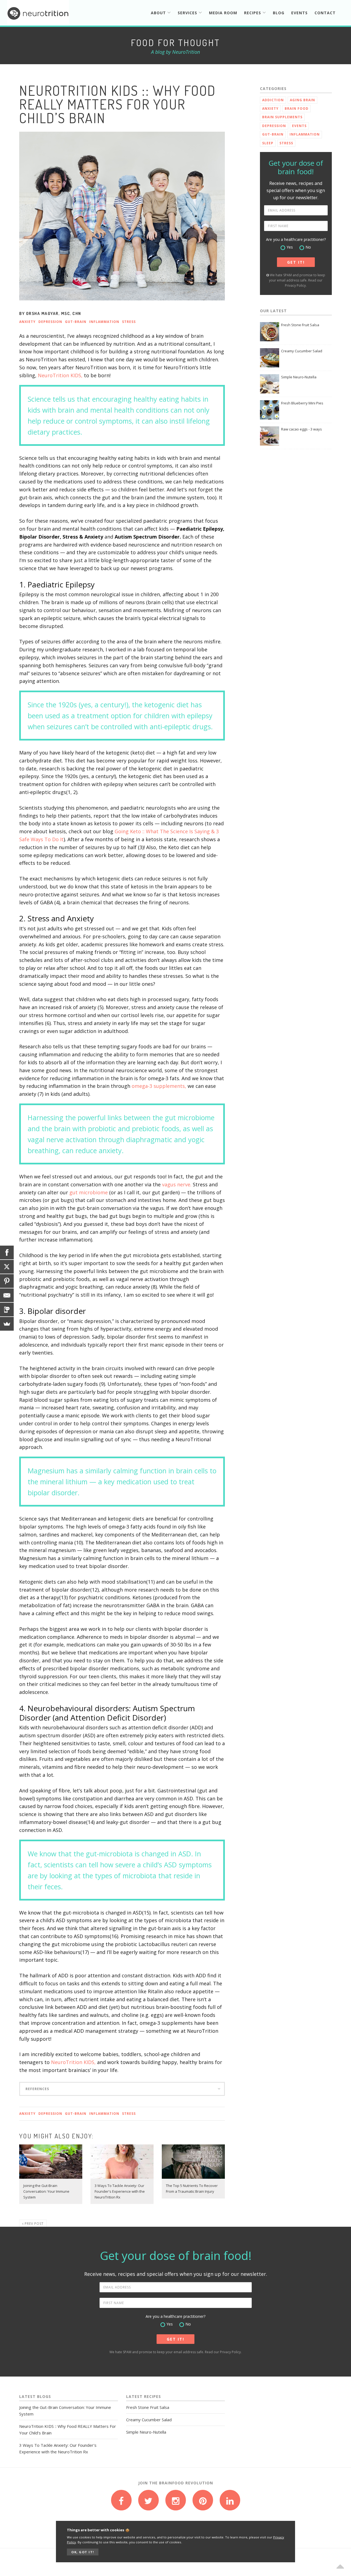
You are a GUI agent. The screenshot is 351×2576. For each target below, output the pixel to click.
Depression (50, 322)
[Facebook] (7, 1252)
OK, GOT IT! (83, 2552)
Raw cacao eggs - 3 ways (302, 429)
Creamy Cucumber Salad (302, 351)
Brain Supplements (282, 117)
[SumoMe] (7, 1324)
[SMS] (7, 1310)
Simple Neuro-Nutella (299, 377)
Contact (325, 13)
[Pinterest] (7, 1281)
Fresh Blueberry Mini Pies (302, 403)
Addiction (273, 100)
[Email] (7, 1295)
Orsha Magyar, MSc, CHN (54, 313)
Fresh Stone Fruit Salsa (300, 325)
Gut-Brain (76, 322)
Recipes (253, 13)
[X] (7, 1267)
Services (188, 13)
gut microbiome (89, 1192)
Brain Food (297, 109)
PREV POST (34, 2224)
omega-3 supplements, (159, 1086)
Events (299, 13)
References (37, 2089)
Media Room (223, 13)
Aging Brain (302, 100)
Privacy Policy (295, 285)
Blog (279, 13)
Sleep (268, 143)
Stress (129, 322)
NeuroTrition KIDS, (60, 375)
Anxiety (27, 322)
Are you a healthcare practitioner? (296, 239)
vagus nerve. (177, 1184)
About (159, 13)
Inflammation (104, 322)
